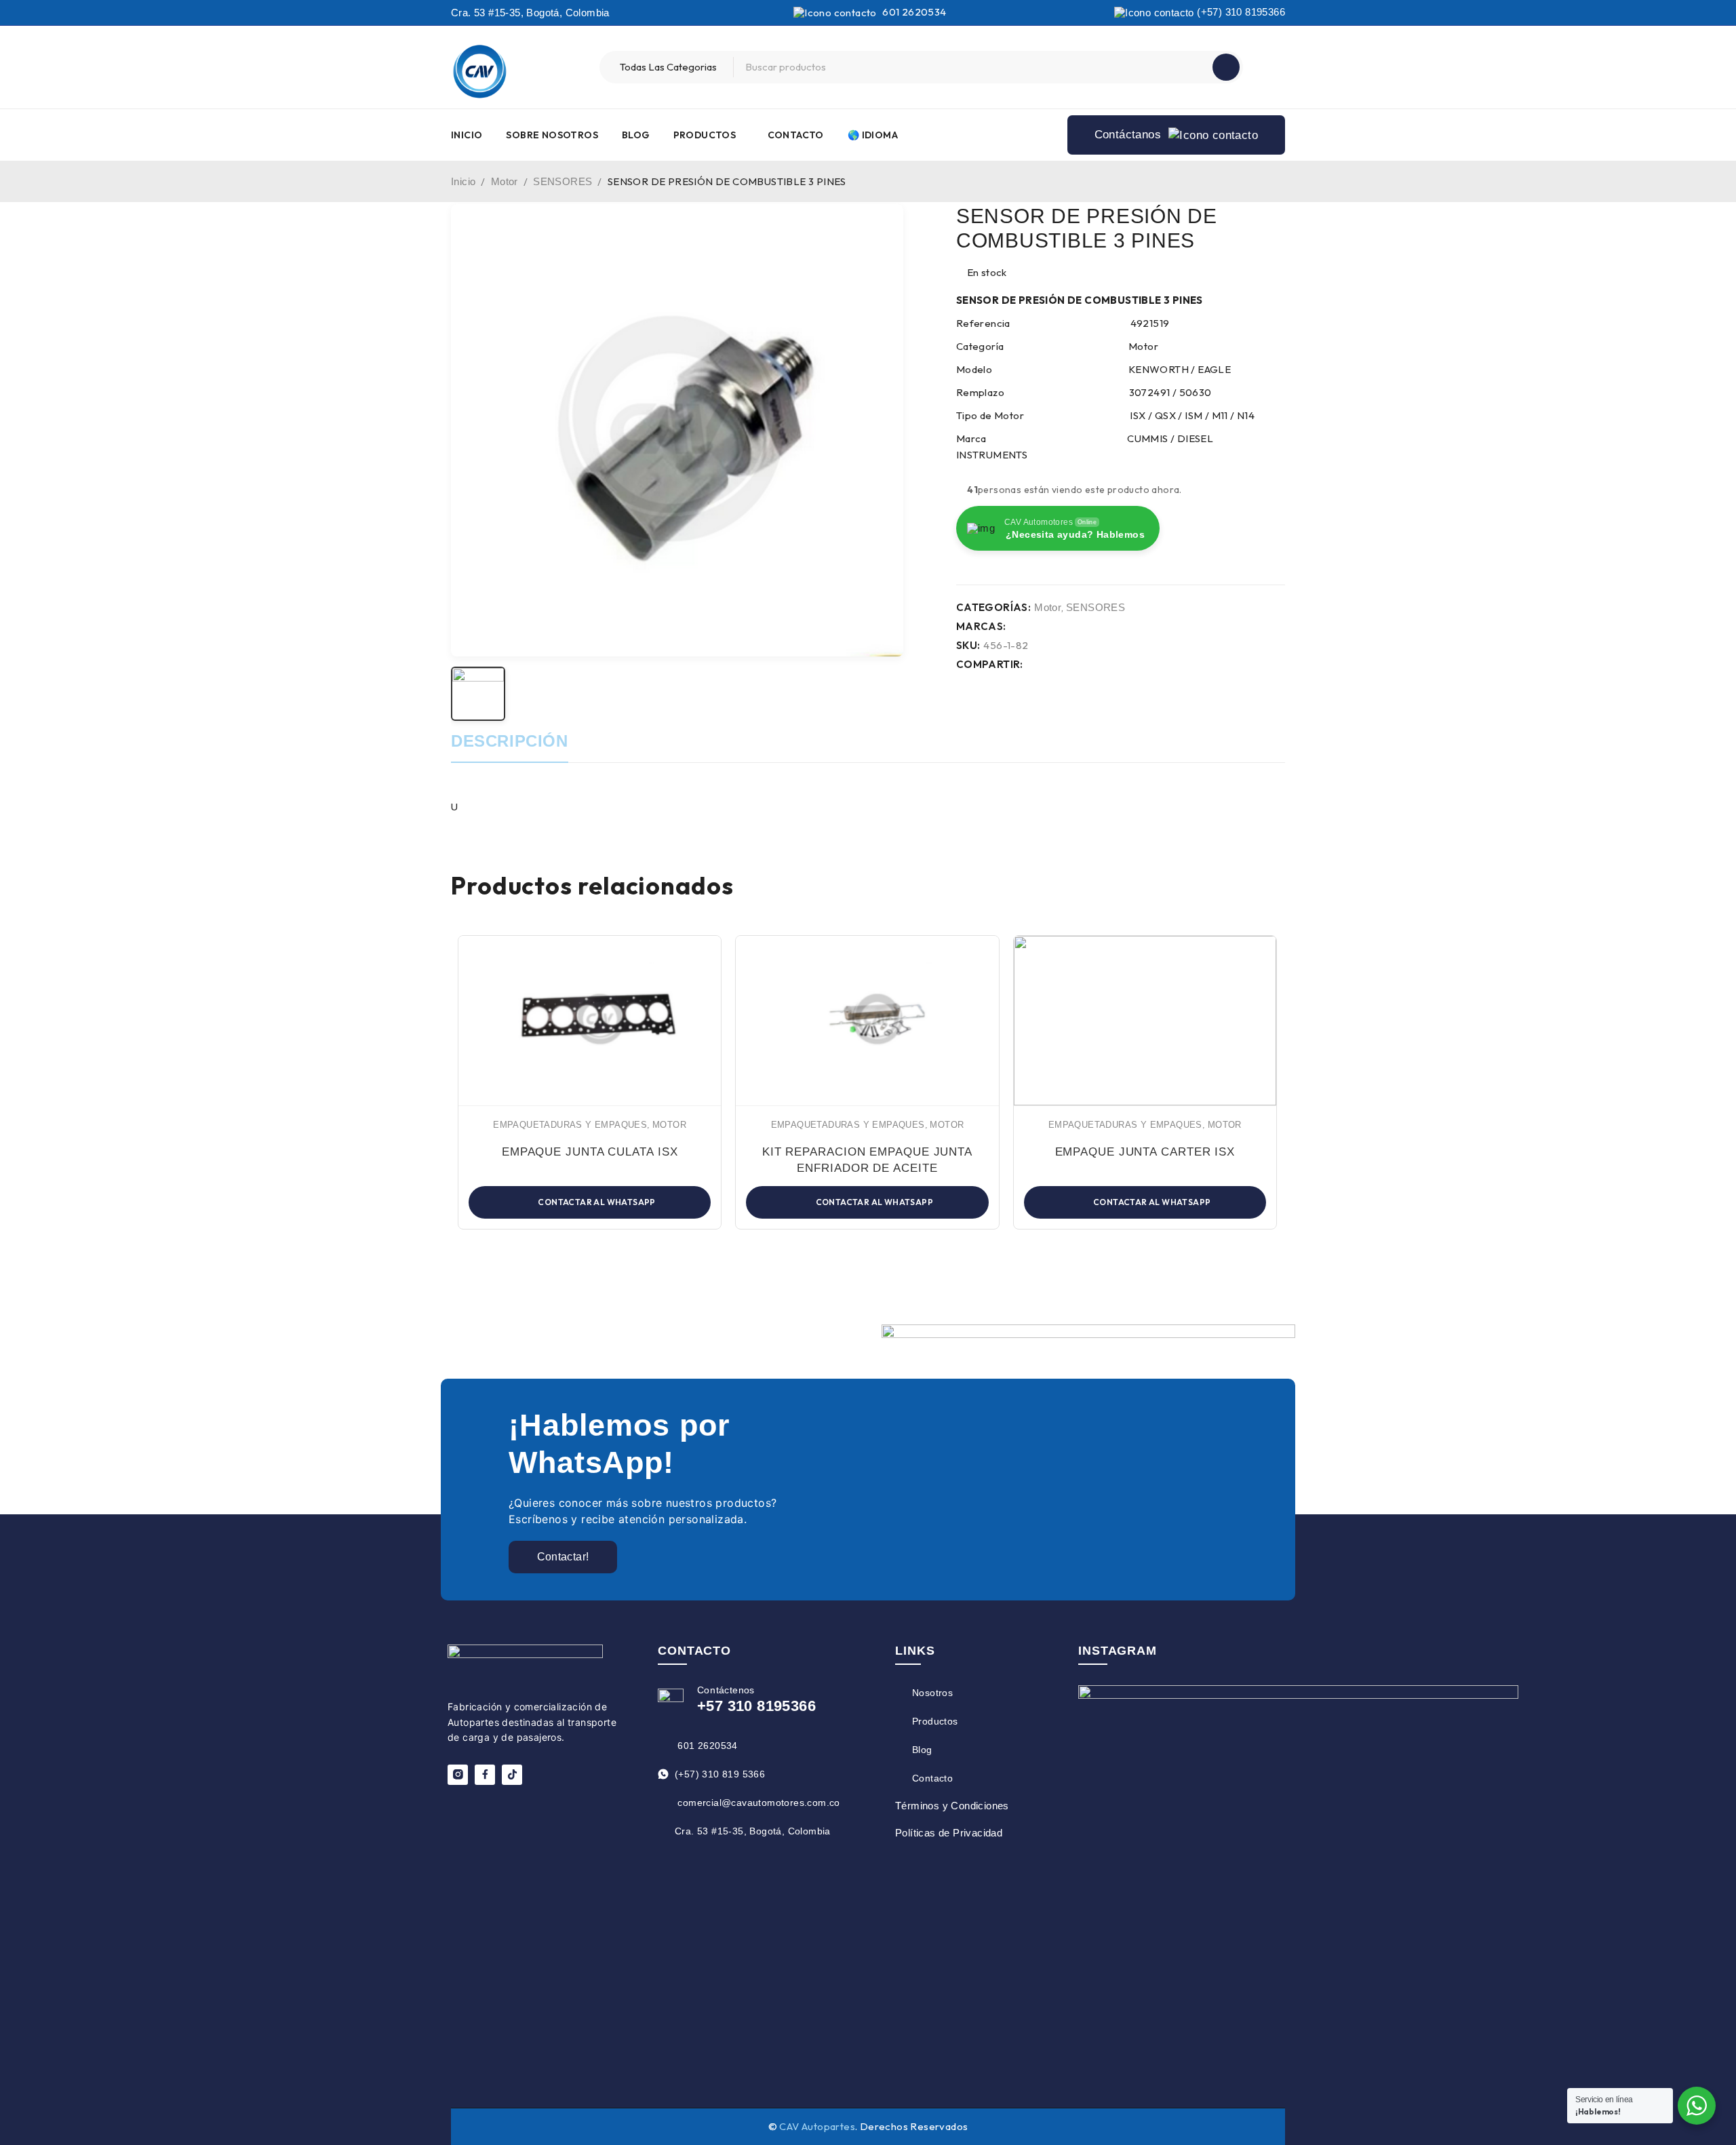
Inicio (463, 181)
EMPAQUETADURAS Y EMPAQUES (570, 1125)
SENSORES (563, 181)
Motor (505, 181)
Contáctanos (1130, 135)
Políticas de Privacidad (949, 1833)
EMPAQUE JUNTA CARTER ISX (1145, 1152)
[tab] (510, 748)
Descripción (510, 741)
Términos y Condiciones (952, 1806)
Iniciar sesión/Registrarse (1271, 67)
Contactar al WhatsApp (596, 1202)
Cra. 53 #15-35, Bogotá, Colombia (530, 13)
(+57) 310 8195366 (1240, 12)
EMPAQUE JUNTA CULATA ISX (590, 1152)
